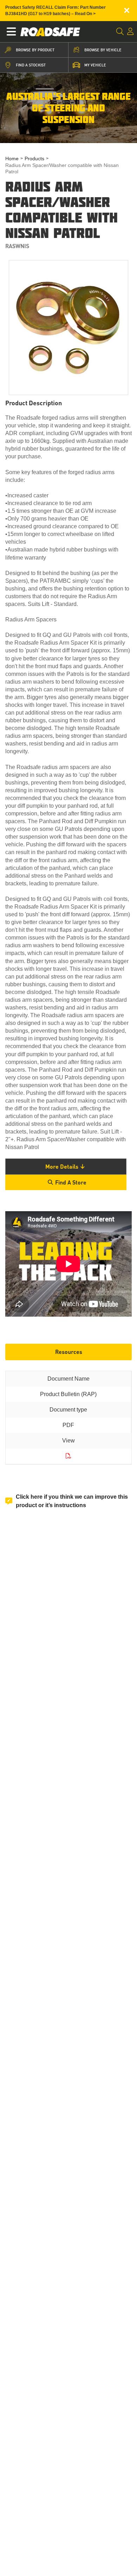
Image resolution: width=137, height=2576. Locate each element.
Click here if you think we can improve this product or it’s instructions (72, 1501)
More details (62, 1166)
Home (12, 159)
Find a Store (71, 1182)
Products (34, 159)
